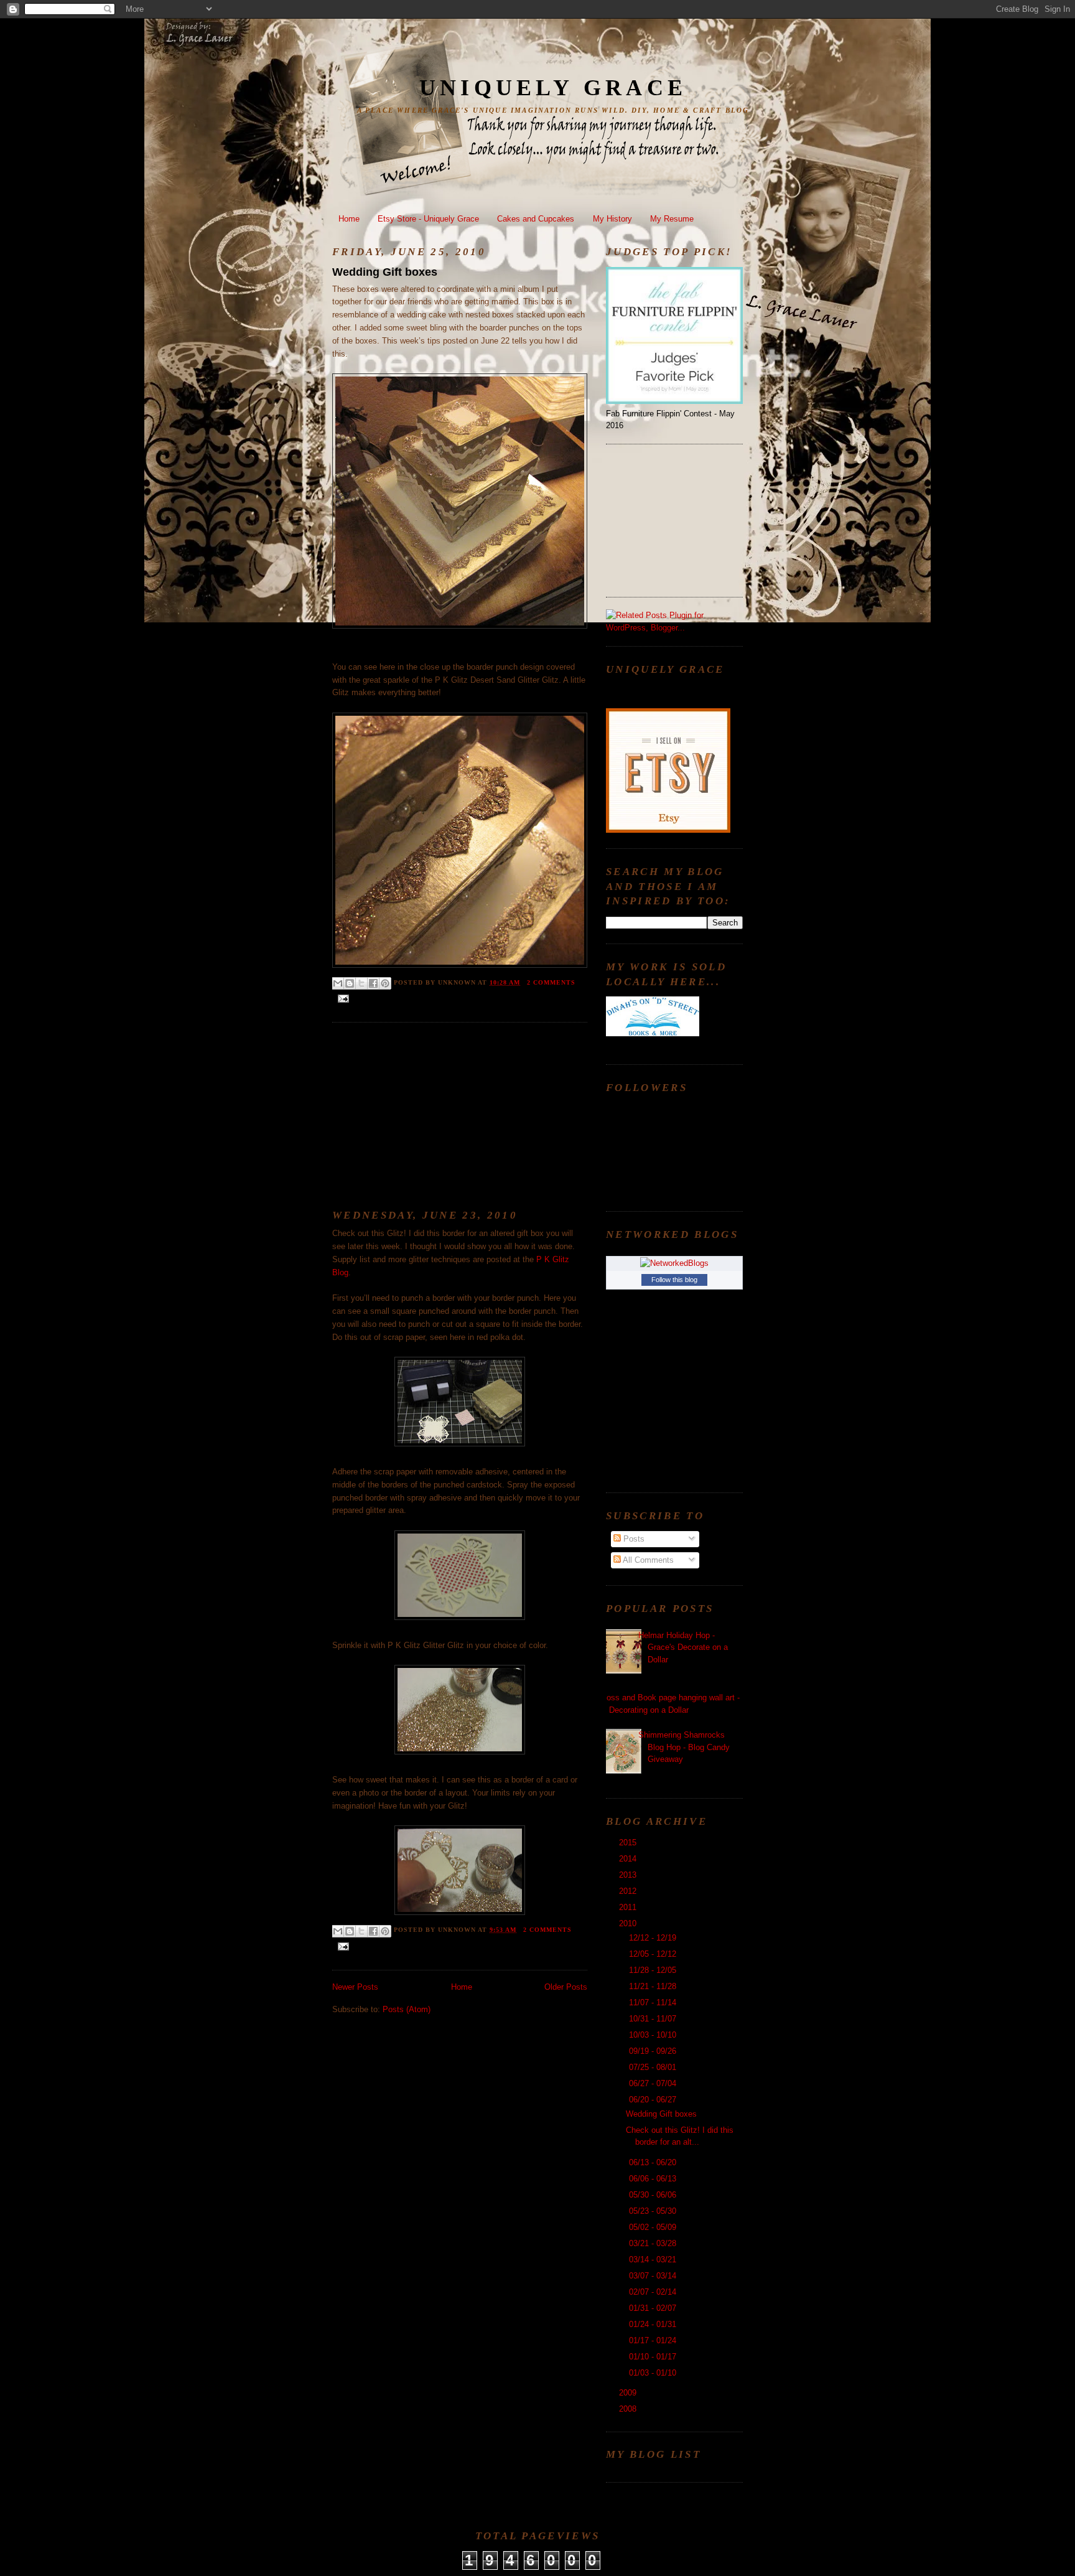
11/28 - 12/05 (654, 1970)
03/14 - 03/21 (654, 2260)
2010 (629, 1923)
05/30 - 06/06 (654, 2195)
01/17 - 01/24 (654, 2340)
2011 (629, 1907)
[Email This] (338, 983)
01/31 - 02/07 (654, 2308)
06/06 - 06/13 (654, 2179)
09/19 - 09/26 (654, 2051)
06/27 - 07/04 (654, 2083)
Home (349, 219)
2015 (629, 1843)
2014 (629, 1859)
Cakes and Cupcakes (536, 219)
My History (612, 219)
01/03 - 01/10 (654, 2373)
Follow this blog (674, 1280)
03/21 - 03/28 (654, 2243)
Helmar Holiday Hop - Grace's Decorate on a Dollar (683, 1647)
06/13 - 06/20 (654, 2162)
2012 (629, 1891)
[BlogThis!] (350, 983)
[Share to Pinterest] (385, 983)
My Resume (672, 219)
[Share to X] (361, 983)
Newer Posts (355, 1987)
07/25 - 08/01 (654, 2067)
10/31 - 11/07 (654, 2019)
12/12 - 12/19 (654, 1938)
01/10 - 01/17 (654, 2357)
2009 (629, 2393)
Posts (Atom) (407, 2009)
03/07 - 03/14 (654, 2276)
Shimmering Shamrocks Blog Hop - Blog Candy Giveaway (684, 1747)
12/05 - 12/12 (654, 1954)
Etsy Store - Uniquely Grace (428, 219)
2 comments (551, 982)
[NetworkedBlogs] (674, 1263)
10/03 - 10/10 (654, 2035)
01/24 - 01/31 (654, 2324)
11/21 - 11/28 (654, 1986)
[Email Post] (342, 998)
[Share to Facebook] (373, 983)
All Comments (647, 1560)
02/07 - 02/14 (654, 2292)
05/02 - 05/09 (654, 2227)
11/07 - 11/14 (654, 2002)
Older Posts (566, 1987)
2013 (629, 1875)
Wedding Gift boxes (385, 272)
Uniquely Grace (553, 88)
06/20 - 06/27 (654, 2100)
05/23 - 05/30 (654, 2211)
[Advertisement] (426, 1113)
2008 (629, 2409)
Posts (633, 1539)
